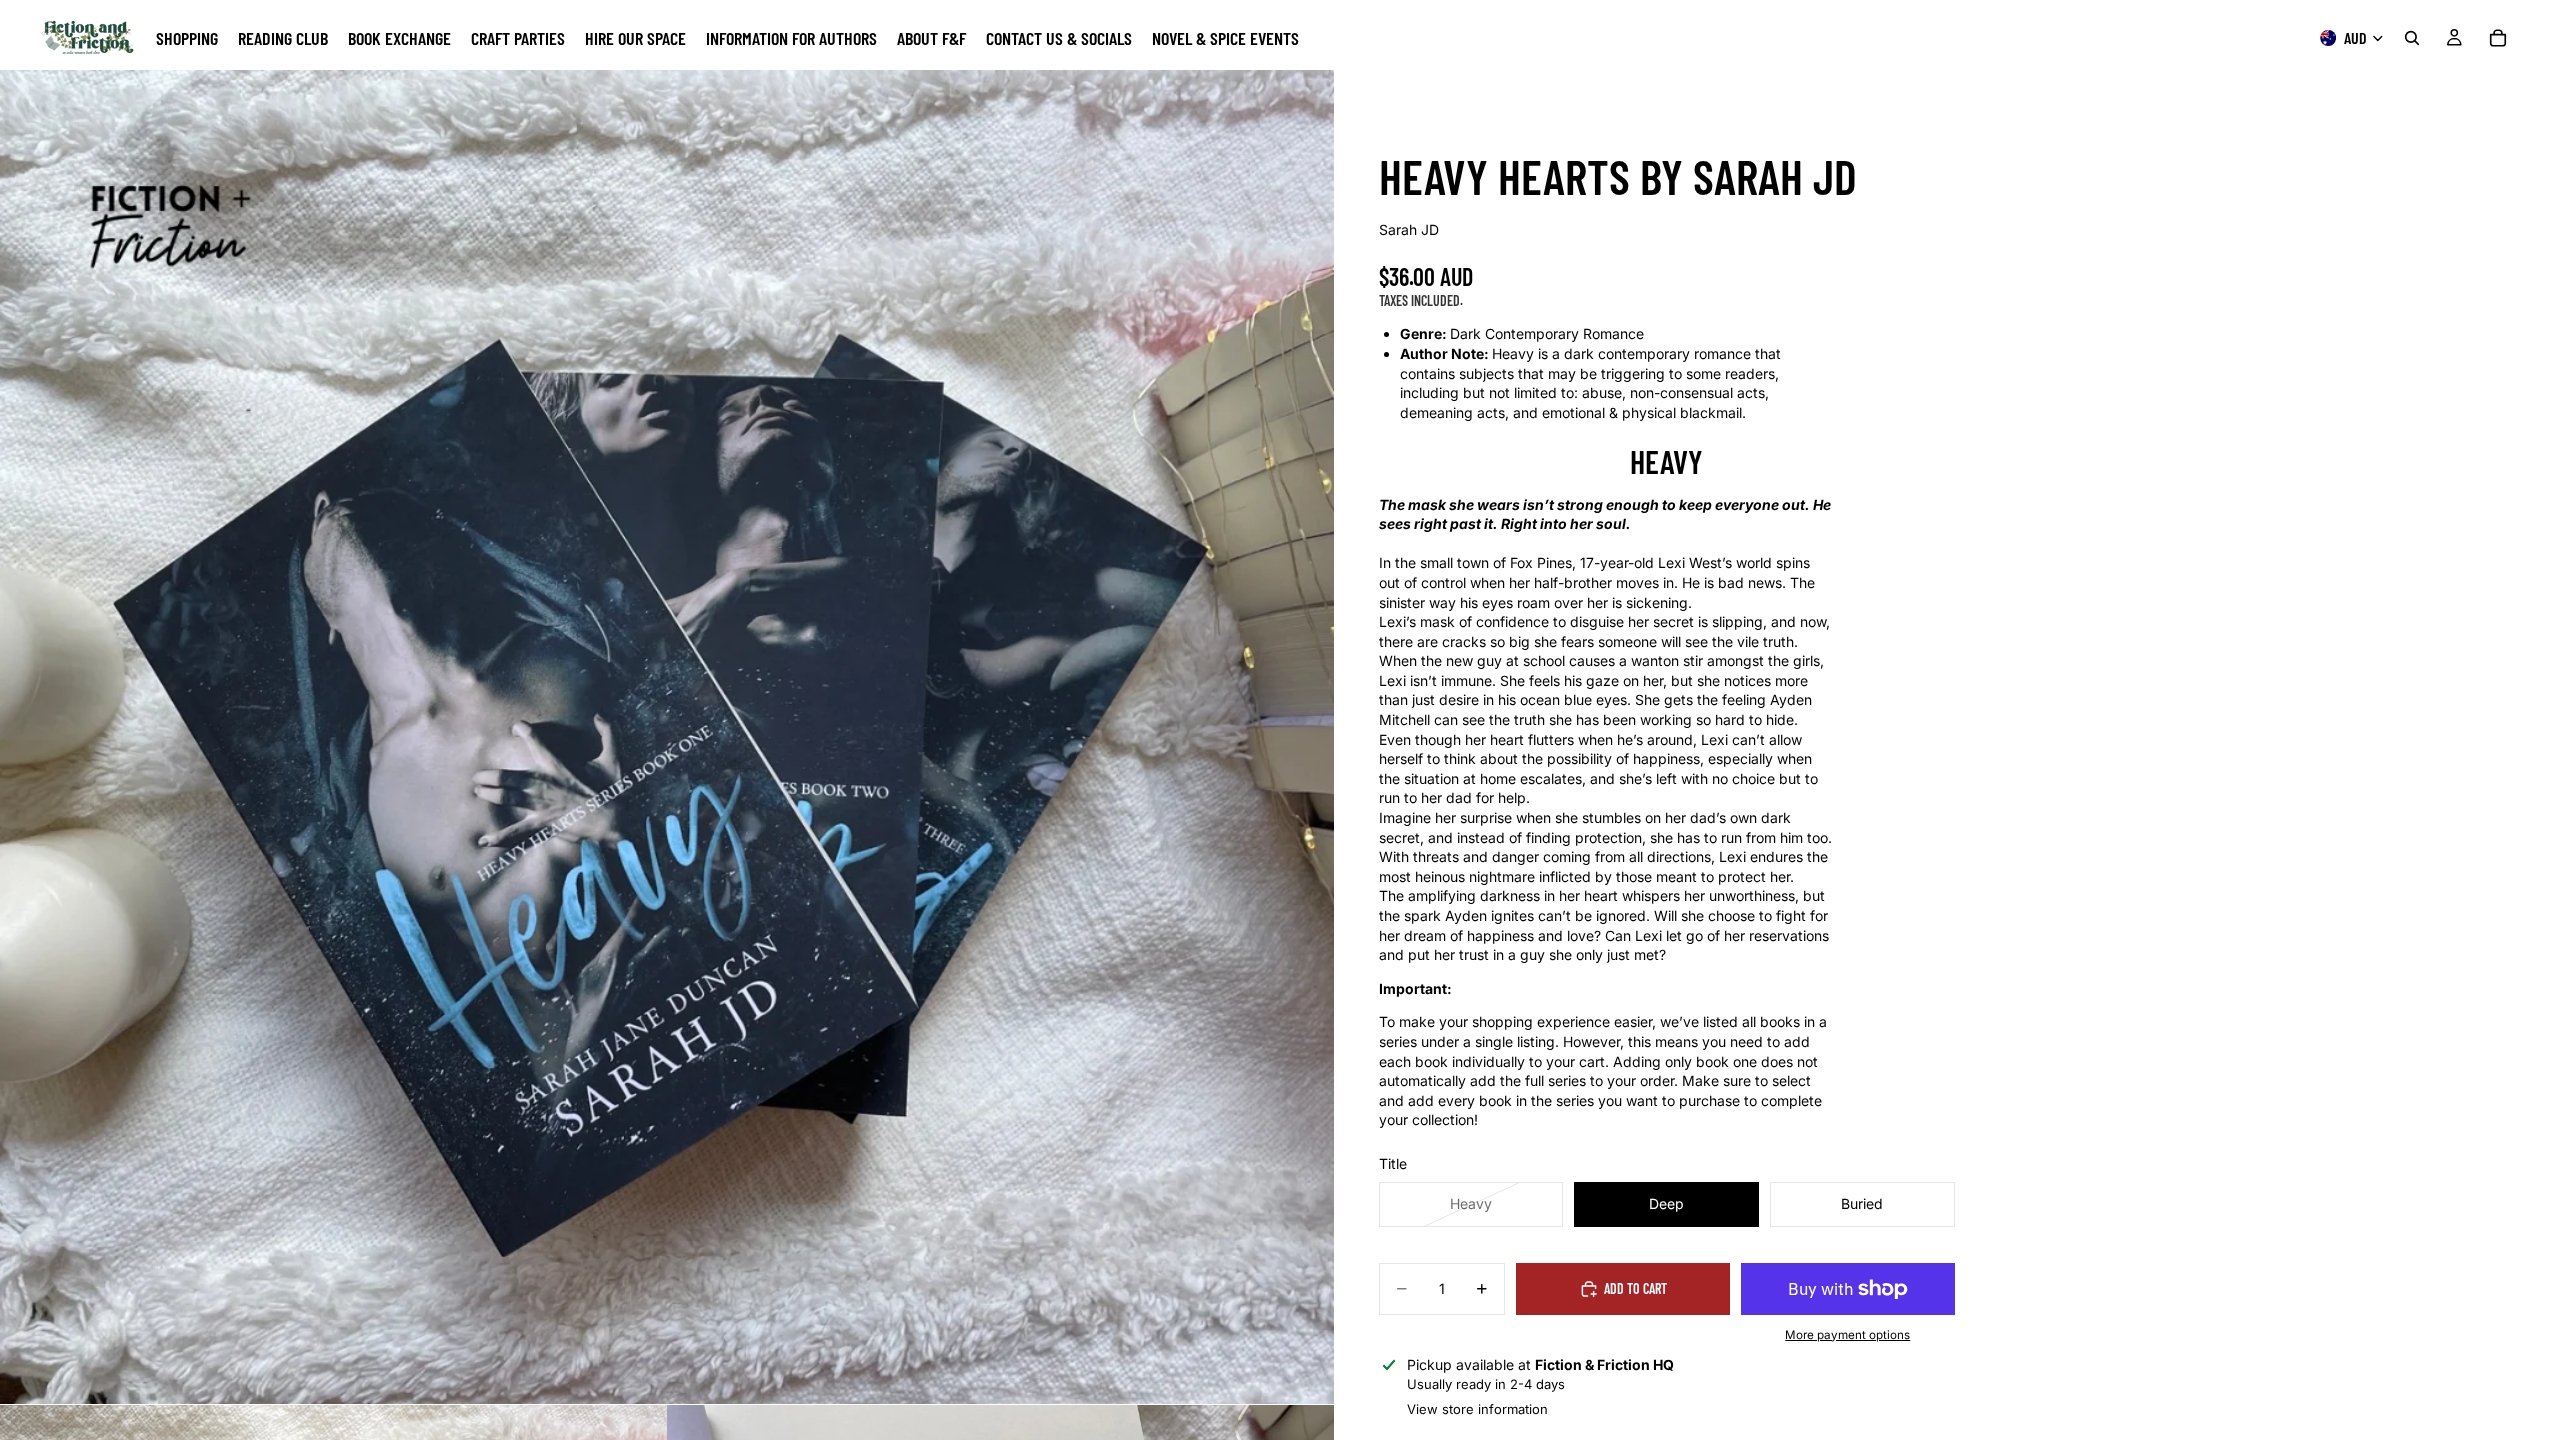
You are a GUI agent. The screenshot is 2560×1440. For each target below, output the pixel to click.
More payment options (1847, 1335)
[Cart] (2498, 38)
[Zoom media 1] (667, 737)
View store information (1477, 1409)
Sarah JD (1409, 229)
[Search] (2412, 38)
